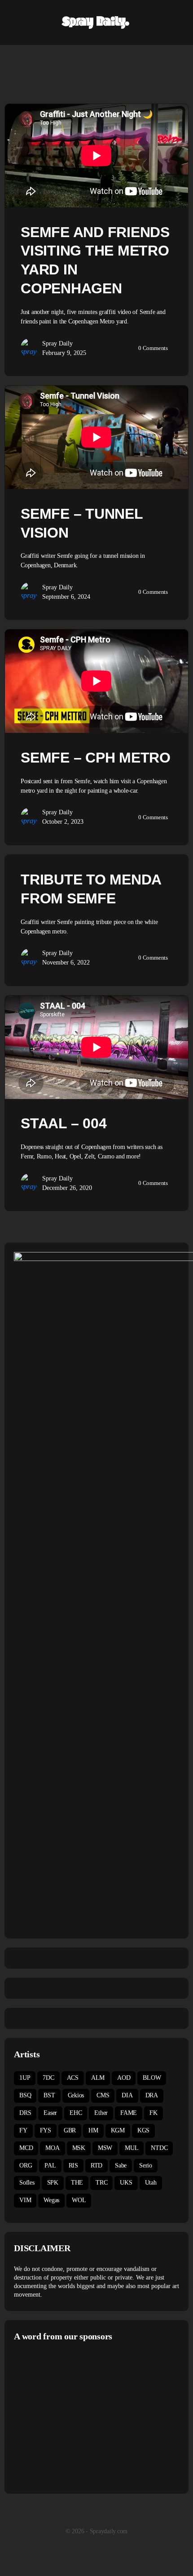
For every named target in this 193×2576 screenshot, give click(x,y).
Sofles (27, 2183)
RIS (73, 2165)
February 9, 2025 (64, 353)
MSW (105, 2148)
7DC (48, 2078)
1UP (25, 2078)
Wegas (51, 2200)
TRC (101, 2183)
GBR (70, 2130)
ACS (73, 2078)
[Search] (176, 22)
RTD (96, 2165)
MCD (26, 2148)
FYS (46, 2130)
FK (154, 2113)
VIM (25, 2200)
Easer (50, 2113)
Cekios (76, 2095)
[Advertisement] (89, 2416)
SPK (53, 2183)
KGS (143, 2130)
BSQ (25, 2095)
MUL (132, 2148)
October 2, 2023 (63, 822)
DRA (152, 2095)
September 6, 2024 (66, 597)
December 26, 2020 (67, 1188)
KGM (118, 2130)
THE (77, 2183)
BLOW (152, 2078)
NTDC (159, 2148)
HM (93, 2130)
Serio (146, 2165)
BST (49, 2095)
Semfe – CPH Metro (96, 758)
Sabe (121, 2165)
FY (23, 2130)
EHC (76, 2113)
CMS (103, 2095)
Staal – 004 (64, 1123)
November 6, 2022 (66, 963)
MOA (52, 2148)
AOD (124, 2078)
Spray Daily (57, 343)
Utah (151, 2183)
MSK (79, 2148)
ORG (26, 2165)
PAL (50, 2165)
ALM (98, 2078)
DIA (127, 2095)
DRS (25, 2113)
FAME (129, 2113)
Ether (101, 2113)
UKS (126, 2183)
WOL (79, 2200)
